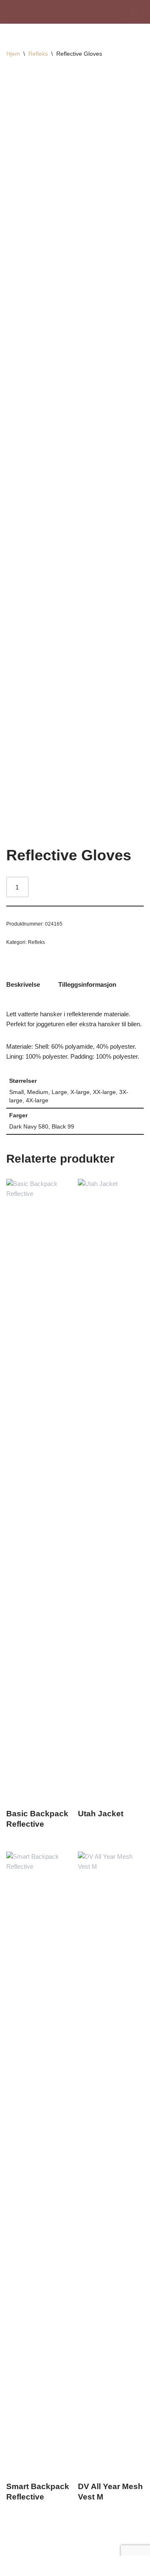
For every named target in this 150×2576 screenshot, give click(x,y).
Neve (43, 2567)
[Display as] (31, 12)
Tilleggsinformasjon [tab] (87, 984)
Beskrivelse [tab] (23, 984)
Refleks (38, 54)
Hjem (13, 54)
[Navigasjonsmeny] (134, 12)
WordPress (99, 2567)
